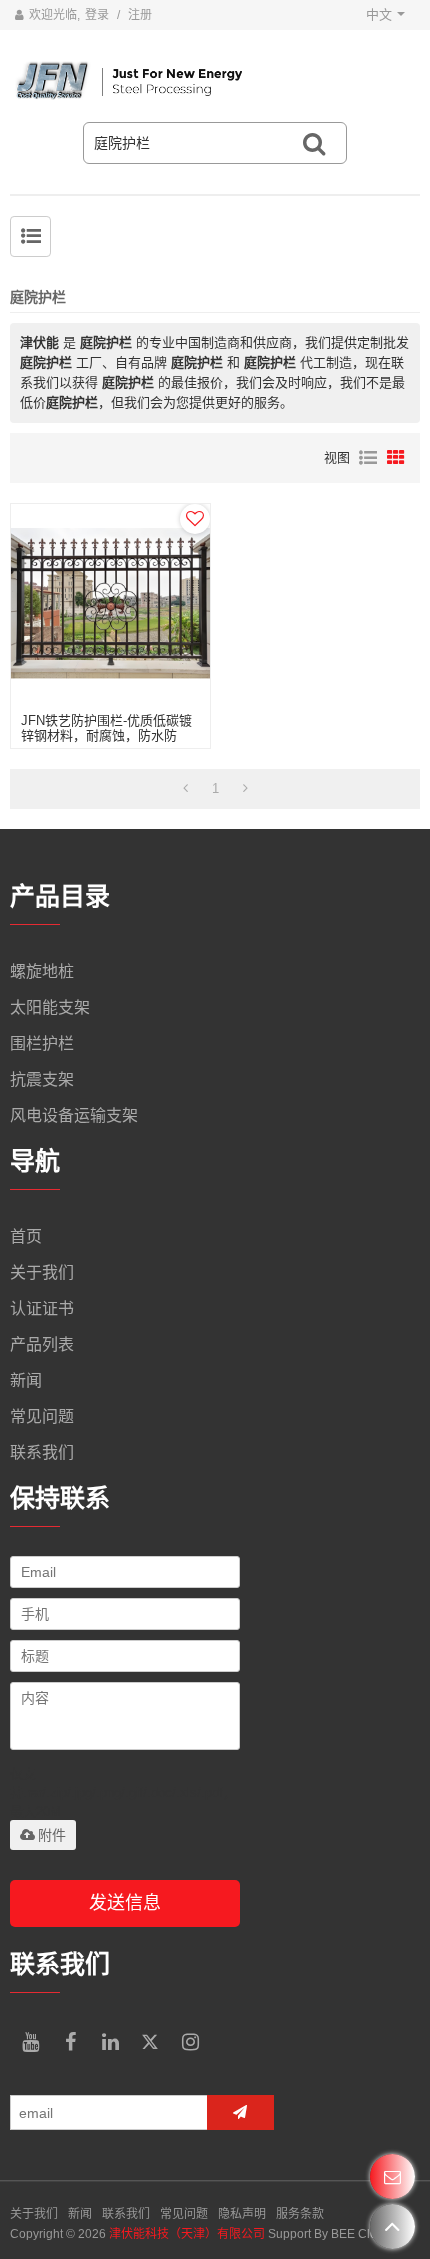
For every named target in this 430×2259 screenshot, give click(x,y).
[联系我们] (392, 2176)
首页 (26, 1236)
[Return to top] (392, 2226)
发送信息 (125, 1903)
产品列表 (42, 1344)
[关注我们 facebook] (70, 2042)
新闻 (26, 1380)
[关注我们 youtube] (30, 2042)
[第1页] (185, 789)
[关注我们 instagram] (190, 2042)
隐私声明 (242, 2214)
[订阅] (240, 2112)
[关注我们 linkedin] (110, 2042)
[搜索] (314, 143)
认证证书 (42, 1308)
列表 (368, 458)
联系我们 (42, 1452)
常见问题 (42, 1416)
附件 (52, 1835)
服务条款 (300, 2214)
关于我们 (42, 1272)
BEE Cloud (361, 2234)
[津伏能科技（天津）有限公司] (215, 81)
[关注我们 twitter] (150, 2042)
